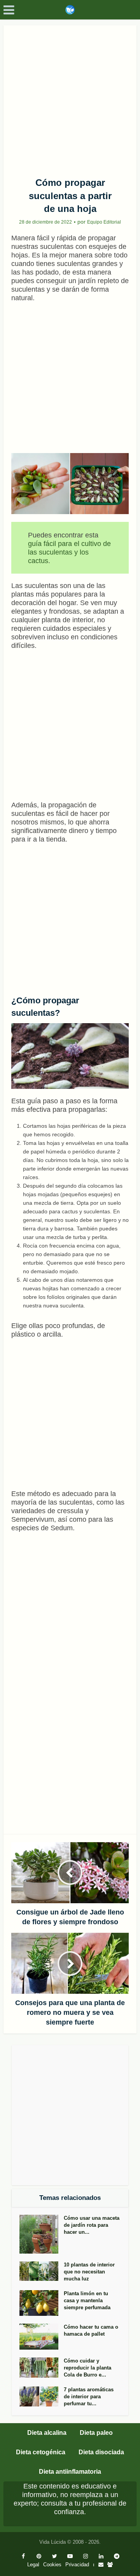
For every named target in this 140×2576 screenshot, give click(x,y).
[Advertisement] (70, 98)
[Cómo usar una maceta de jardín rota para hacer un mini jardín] (42, 2234)
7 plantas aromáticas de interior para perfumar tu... (89, 2397)
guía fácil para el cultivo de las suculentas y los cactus (69, 552)
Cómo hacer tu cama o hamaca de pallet (91, 2330)
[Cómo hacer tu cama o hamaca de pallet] (42, 2337)
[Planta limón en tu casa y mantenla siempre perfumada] (42, 2303)
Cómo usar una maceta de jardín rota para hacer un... (92, 2225)
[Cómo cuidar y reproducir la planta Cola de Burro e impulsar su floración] (42, 2368)
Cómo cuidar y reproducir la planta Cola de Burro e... (87, 2368)
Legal (33, 2565)
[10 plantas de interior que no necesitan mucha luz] (42, 2271)
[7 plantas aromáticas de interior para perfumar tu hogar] (42, 2396)
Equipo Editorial (104, 222)
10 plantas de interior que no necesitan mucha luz (89, 2272)
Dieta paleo (96, 2433)
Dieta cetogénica (41, 2452)
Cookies (52, 2565)
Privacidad (77, 2565)
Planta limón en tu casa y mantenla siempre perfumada (87, 2300)
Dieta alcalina (47, 2433)
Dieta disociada (101, 2452)
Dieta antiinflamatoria (70, 2472)
